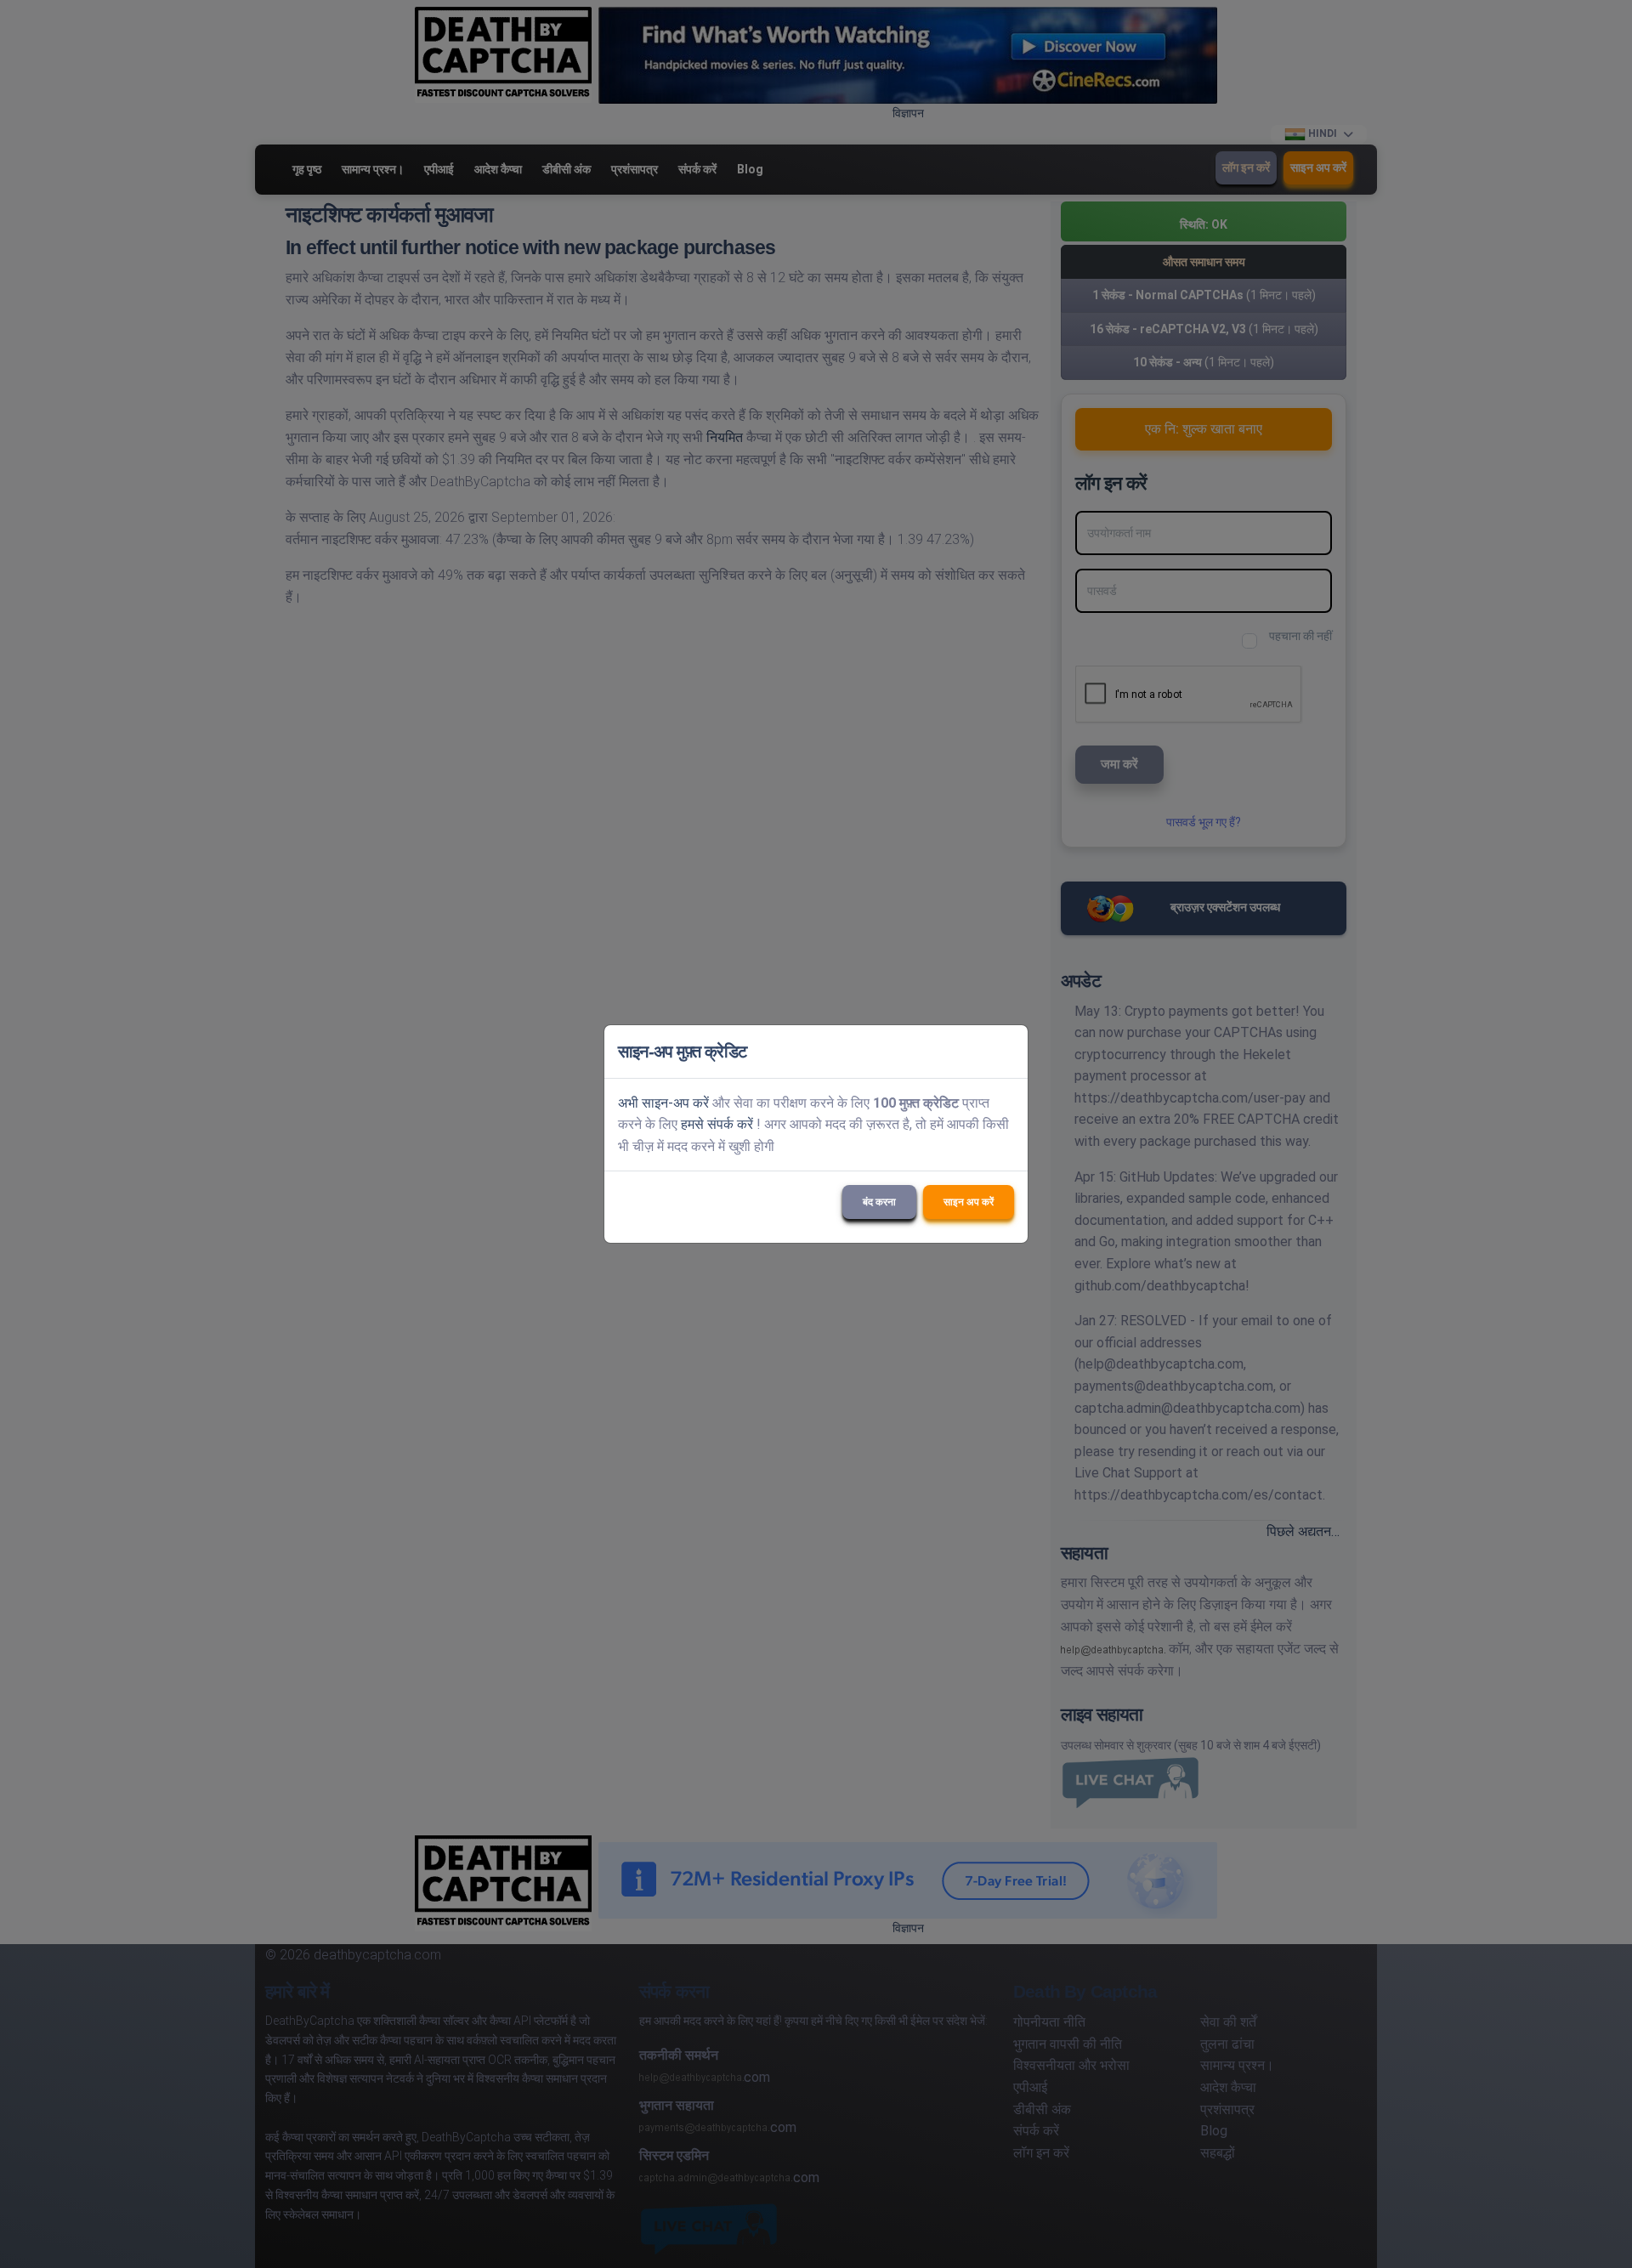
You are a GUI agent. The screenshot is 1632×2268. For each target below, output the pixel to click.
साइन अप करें (969, 1202)
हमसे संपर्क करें (717, 1124)
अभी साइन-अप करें (663, 1103)
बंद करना (879, 1202)
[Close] (1007, 1052)
